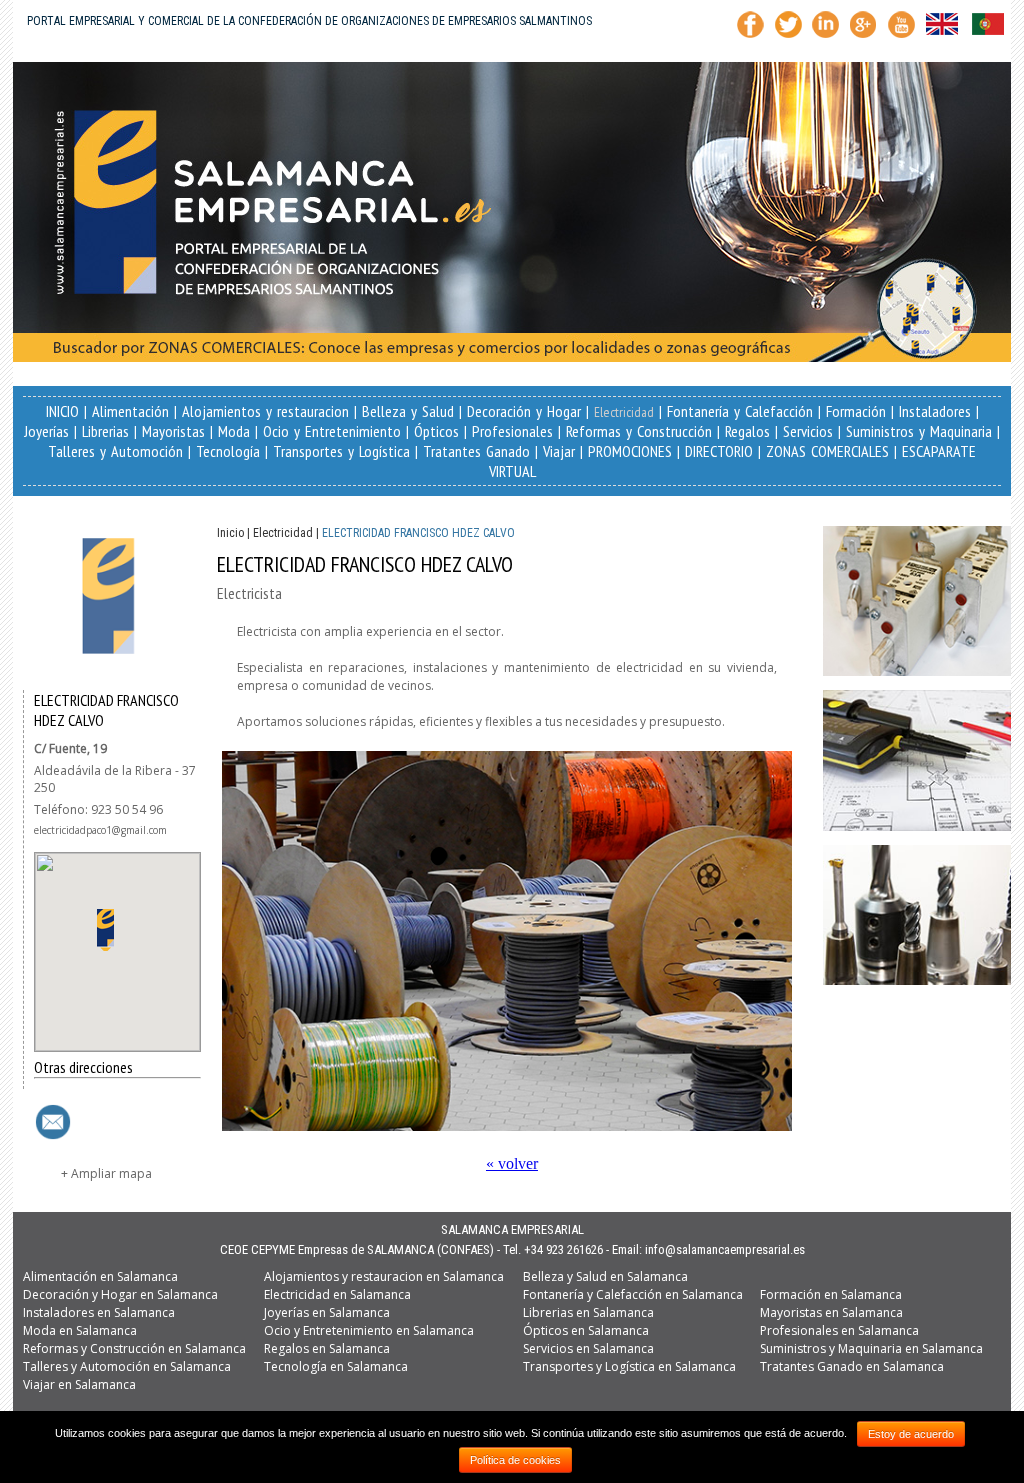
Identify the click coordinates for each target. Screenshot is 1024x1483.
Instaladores (935, 411)
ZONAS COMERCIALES (827, 451)
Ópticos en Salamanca (586, 1330)
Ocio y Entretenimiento (332, 431)
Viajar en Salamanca (79, 1384)
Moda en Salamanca (80, 1330)
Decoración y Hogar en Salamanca (120, 1294)
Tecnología (228, 451)
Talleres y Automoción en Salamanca (127, 1366)
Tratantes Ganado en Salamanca (852, 1366)
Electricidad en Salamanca (337, 1294)
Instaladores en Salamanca (99, 1312)
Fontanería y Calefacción (740, 411)
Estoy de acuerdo (911, 1434)
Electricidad (624, 412)
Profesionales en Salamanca (839, 1330)
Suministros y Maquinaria (919, 431)
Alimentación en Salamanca (100, 1276)
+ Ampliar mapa (106, 1173)
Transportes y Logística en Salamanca (629, 1366)
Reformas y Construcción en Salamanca (134, 1348)
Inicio (230, 533)
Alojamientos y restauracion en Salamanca (384, 1276)
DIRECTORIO (719, 451)
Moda (234, 431)
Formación (856, 411)
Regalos (747, 431)
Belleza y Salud (408, 411)
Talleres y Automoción (115, 451)
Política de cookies (515, 1460)
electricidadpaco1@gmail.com (100, 830)
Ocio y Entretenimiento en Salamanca (369, 1330)
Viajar (559, 451)
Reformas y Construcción (639, 431)
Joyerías (46, 431)
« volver (512, 1163)
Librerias (105, 431)
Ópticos (436, 431)
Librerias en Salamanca (588, 1312)
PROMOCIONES (630, 451)
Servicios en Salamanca (588, 1348)
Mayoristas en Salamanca (831, 1312)
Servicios (808, 431)
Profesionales (512, 431)
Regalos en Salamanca (327, 1348)
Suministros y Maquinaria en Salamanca (871, 1348)
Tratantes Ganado (476, 451)
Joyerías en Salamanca (327, 1312)
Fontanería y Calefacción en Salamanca (633, 1294)
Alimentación (130, 411)
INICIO (62, 411)
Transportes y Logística (341, 451)
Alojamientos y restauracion (265, 411)
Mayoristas (173, 431)
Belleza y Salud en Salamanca (605, 1276)
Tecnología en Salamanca (336, 1366)
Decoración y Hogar (524, 411)
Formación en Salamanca (831, 1294)
